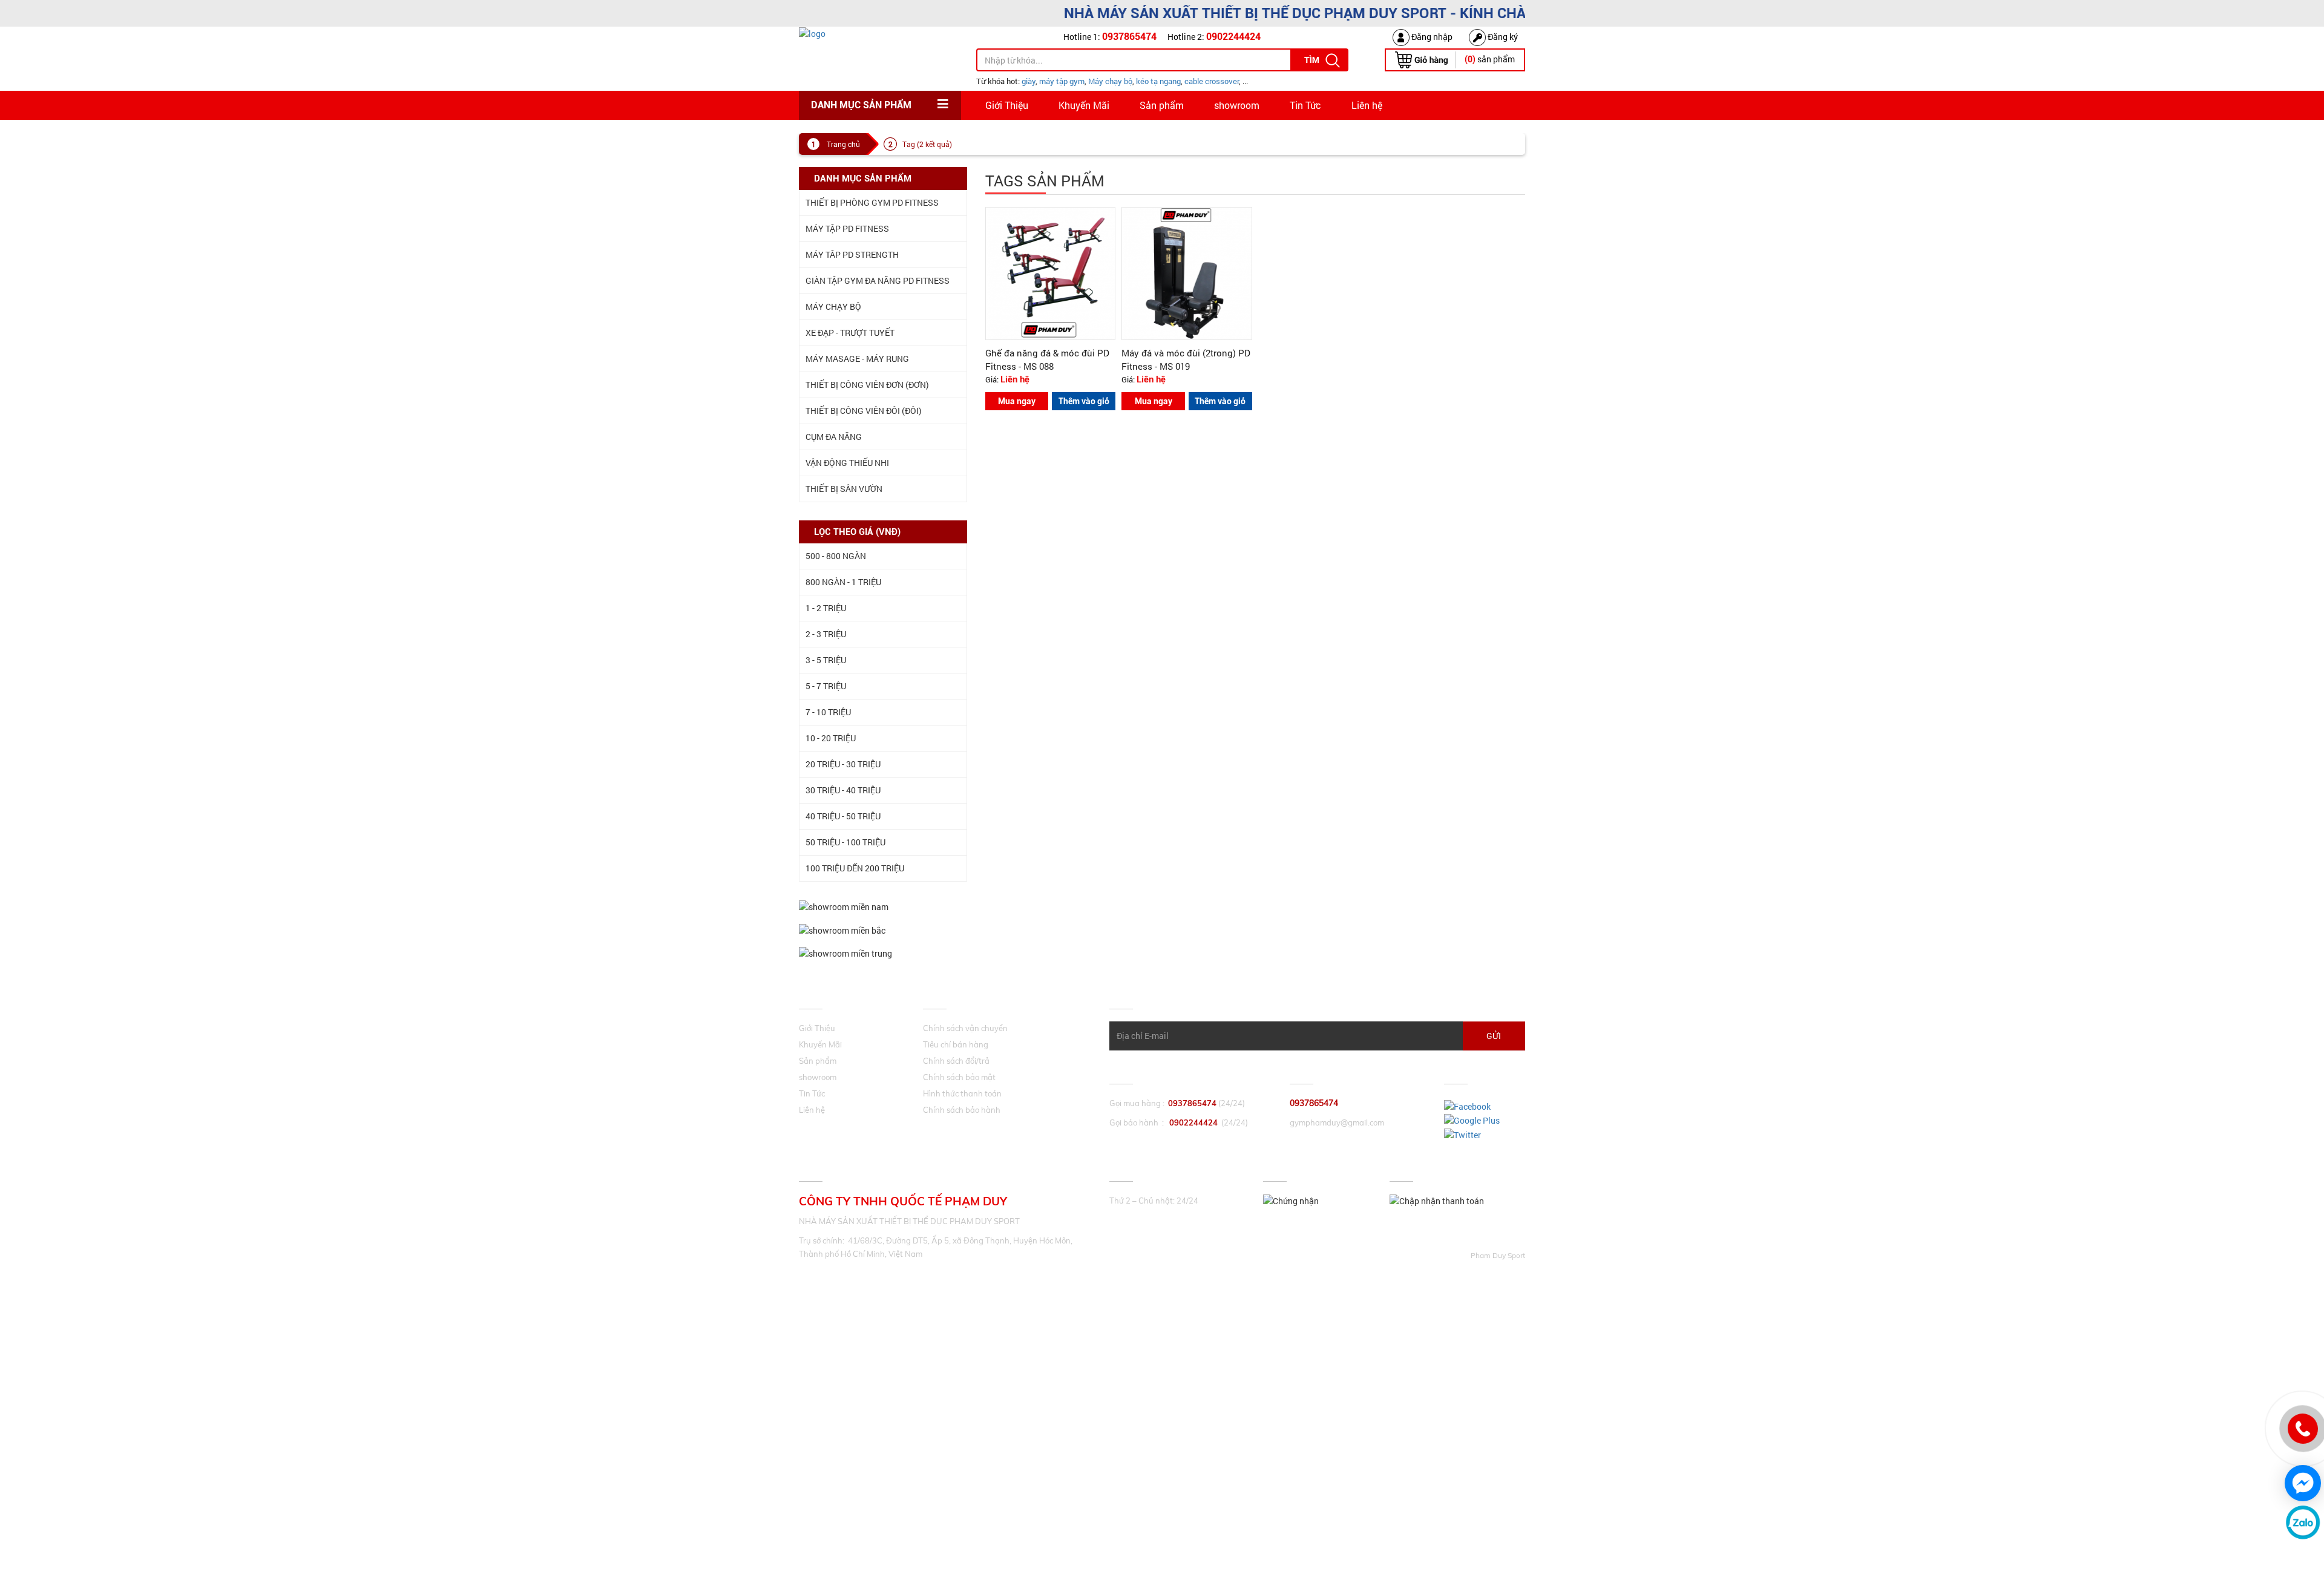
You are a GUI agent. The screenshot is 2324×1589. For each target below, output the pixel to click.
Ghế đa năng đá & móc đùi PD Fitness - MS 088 (1047, 359)
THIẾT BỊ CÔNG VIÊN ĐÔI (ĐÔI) (864, 411)
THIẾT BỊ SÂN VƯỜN (844, 489)
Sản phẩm (1162, 105)
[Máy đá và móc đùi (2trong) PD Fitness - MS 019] (1187, 273)
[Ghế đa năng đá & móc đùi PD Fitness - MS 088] (1051, 273)
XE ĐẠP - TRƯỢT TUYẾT (850, 333)
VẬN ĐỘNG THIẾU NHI (847, 463)
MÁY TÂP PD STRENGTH (852, 254)
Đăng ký (1502, 37)
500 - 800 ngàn (836, 556)
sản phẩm (1490, 59)
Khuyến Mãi (1084, 105)
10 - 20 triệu (831, 738)
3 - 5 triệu (826, 660)
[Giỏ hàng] (1421, 59)
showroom (1237, 105)
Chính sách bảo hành (962, 1110)
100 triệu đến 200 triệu (855, 868)
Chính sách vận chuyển (965, 1028)
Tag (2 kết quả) (927, 144)
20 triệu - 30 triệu (843, 764)
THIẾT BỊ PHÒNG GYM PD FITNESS (872, 202)
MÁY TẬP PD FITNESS (847, 228)
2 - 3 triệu (826, 634)
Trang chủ (843, 144)
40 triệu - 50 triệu (843, 816)
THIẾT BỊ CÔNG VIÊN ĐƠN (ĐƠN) (867, 385)
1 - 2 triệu (826, 608)
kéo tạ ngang (1158, 81)
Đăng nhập (1431, 37)
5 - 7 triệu (826, 686)
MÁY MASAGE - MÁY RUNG (857, 359)
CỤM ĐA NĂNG (834, 437)
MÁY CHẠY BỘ (833, 306)
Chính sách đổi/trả (956, 1061)
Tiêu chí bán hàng (956, 1044)
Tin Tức (1305, 105)
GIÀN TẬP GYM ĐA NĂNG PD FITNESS (878, 280)
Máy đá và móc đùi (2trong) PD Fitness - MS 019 (1186, 359)
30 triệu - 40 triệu (843, 790)
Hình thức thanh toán (962, 1093)
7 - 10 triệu (828, 712)
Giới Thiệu (1007, 105)
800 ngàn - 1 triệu (843, 582)
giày (1029, 81)
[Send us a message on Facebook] (2303, 1483)
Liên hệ (1367, 105)
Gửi (1494, 1036)
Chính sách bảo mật (959, 1077)
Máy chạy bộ (1110, 81)
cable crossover (1212, 81)
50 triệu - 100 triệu (845, 842)
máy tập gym (1062, 81)
